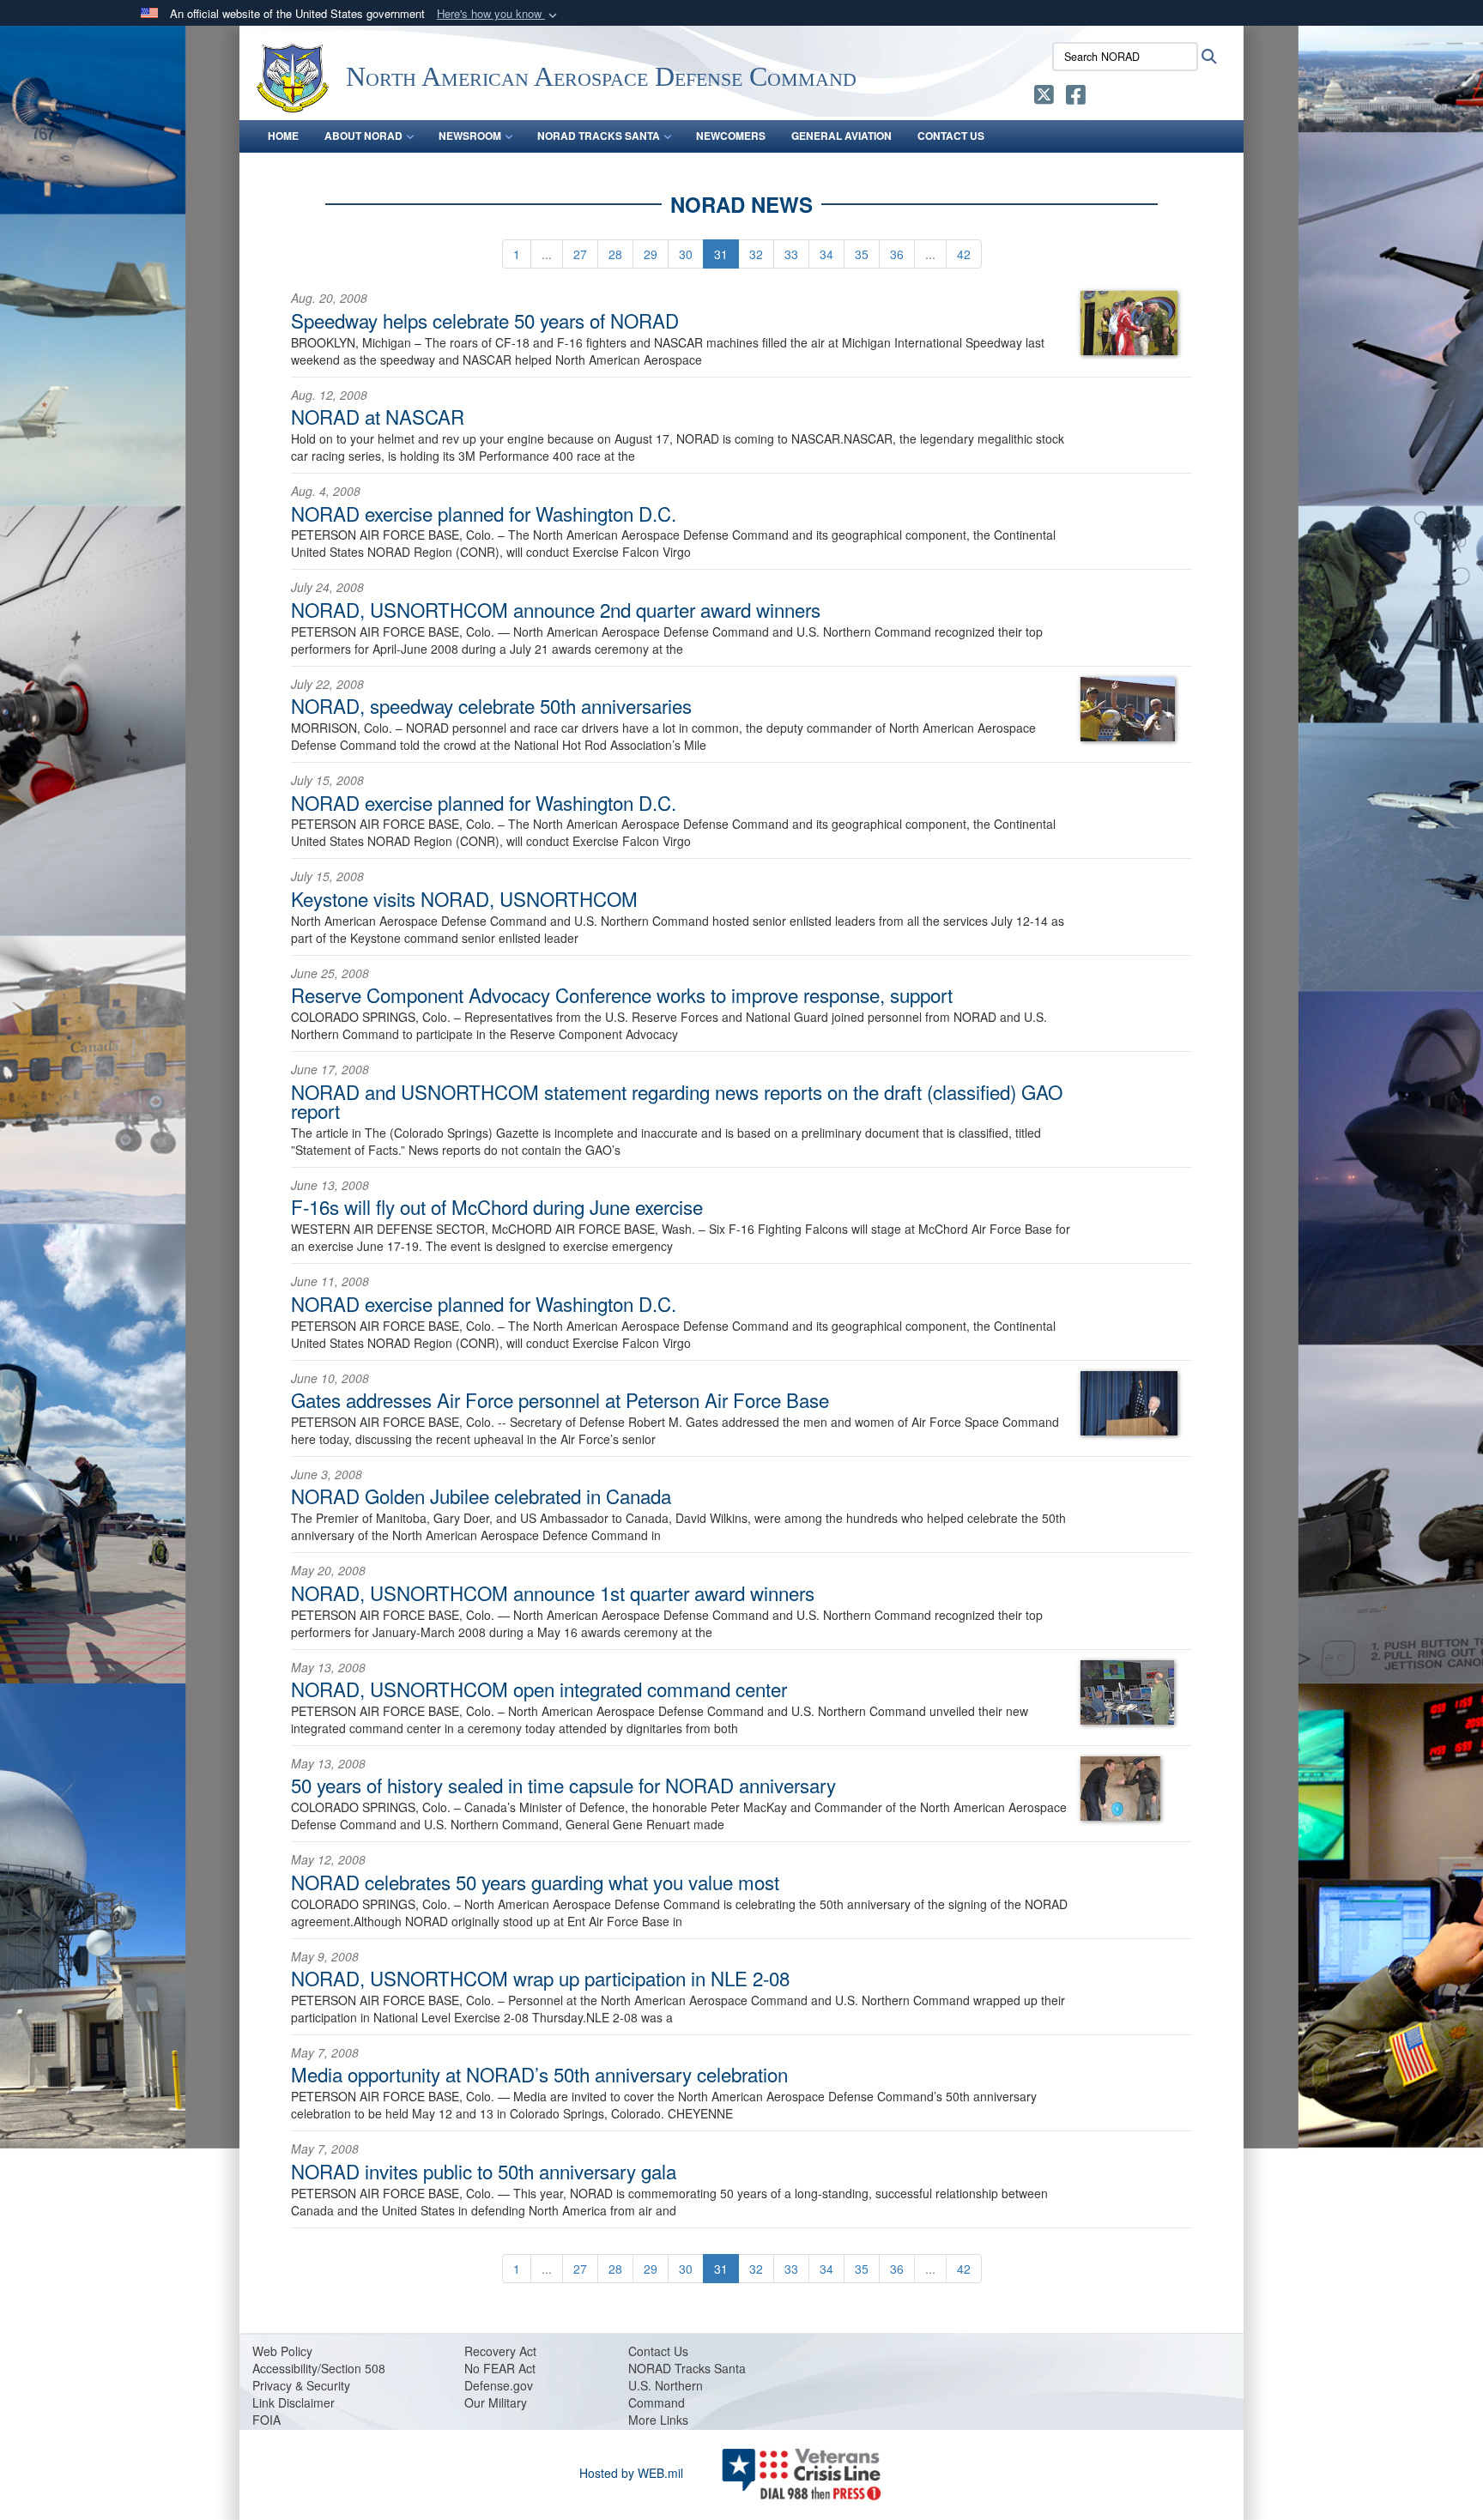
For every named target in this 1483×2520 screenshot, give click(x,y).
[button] (499, 14)
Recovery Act (500, 2351)
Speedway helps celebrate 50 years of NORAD (485, 320)
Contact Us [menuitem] (951, 136)
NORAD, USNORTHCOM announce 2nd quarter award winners (556, 609)
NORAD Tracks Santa (687, 2368)
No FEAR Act (500, 2368)
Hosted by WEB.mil (631, 2473)
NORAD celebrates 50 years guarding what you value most (535, 1882)
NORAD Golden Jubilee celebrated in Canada (481, 1496)
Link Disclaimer (294, 2402)
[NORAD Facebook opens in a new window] (1076, 98)
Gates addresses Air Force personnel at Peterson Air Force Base (560, 1399)
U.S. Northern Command (666, 2394)
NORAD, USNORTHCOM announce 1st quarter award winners (553, 1592)
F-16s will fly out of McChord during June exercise (497, 1206)
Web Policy (282, 2351)
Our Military (496, 2402)
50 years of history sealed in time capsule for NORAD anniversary (563, 1785)
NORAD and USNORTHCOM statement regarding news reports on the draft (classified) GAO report (677, 1101)
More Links (658, 2420)
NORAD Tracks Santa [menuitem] (599, 136)
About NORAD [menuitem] (363, 136)
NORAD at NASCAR (378, 416)
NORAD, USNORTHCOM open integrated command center (539, 1689)
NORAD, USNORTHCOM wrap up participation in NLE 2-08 (540, 1978)
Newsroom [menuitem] (470, 136)
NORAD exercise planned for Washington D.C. (484, 513)
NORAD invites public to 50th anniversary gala (484, 2171)
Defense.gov (499, 2385)
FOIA (266, 2420)
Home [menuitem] (283, 136)
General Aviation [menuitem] (841, 136)
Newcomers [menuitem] (731, 136)
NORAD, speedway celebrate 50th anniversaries (491, 705)
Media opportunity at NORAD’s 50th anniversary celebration (539, 2074)
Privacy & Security (301, 2385)
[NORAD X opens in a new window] (1044, 98)
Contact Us (658, 2351)
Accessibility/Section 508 (319, 2368)
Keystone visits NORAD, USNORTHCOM (464, 898)
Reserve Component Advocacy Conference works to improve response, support (622, 994)
